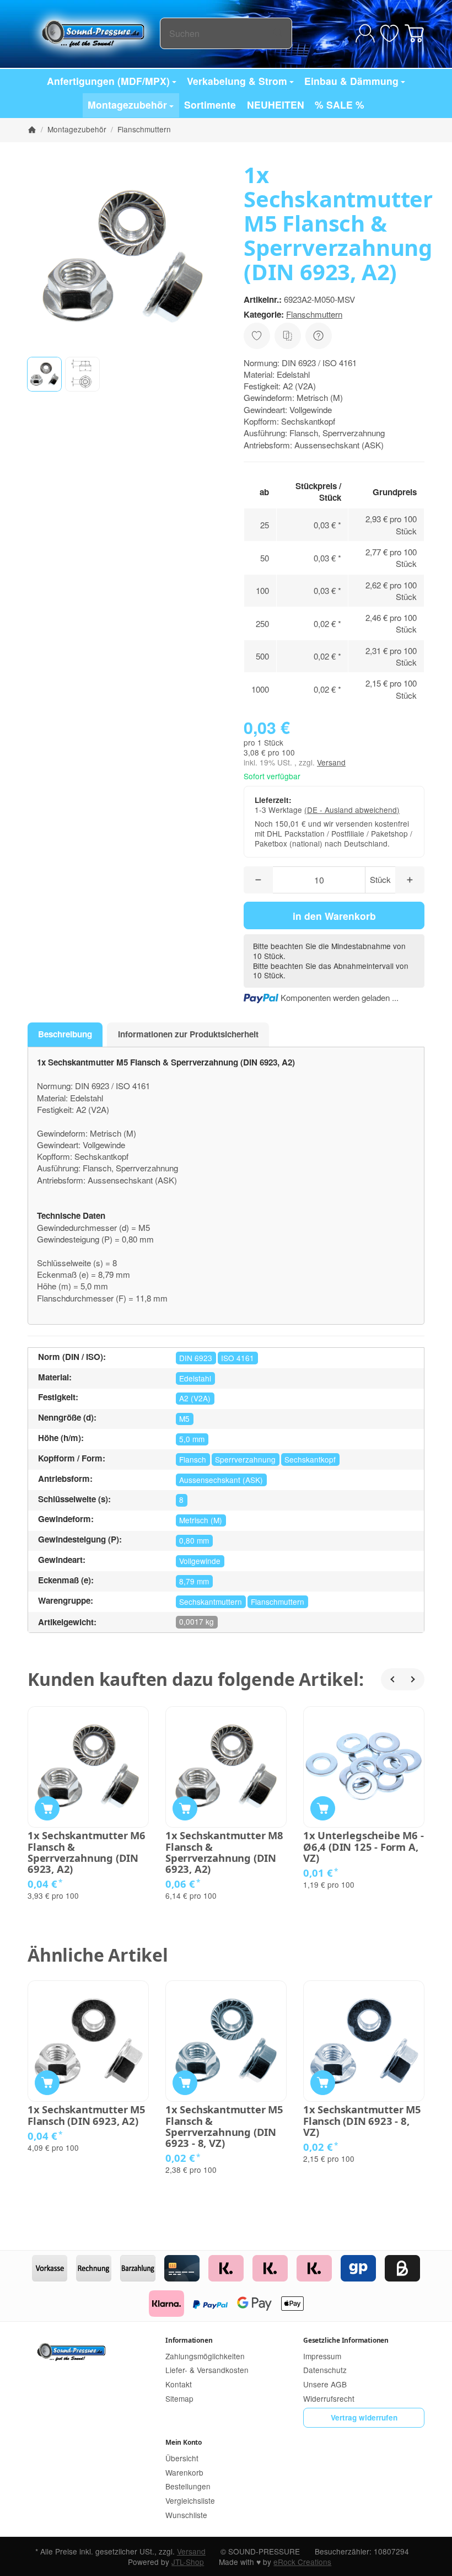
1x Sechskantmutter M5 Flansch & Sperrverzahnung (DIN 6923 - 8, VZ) (224, 2126)
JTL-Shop (188, 2562)
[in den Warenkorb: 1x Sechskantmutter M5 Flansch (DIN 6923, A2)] (47, 2083)
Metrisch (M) (201, 1520)
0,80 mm (194, 1540)
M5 (184, 1418)
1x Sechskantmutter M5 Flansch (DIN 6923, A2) (87, 2115)
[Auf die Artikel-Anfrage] (257, 336)
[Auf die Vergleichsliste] (288, 336)
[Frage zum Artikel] (319, 336)
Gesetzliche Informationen (346, 2340)
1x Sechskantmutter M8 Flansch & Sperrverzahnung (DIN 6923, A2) (224, 1852)
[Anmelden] (365, 33)
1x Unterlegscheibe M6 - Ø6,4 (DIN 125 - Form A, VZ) (363, 1847)
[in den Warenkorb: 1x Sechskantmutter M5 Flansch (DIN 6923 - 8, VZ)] (323, 2083)
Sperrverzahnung (245, 1459)
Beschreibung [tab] (65, 1034)
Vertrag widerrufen (364, 2417)
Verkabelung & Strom (237, 81)
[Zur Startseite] (94, 33)
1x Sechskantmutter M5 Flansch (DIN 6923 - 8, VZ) (362, 2121)
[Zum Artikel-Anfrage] (389, 33)
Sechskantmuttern (211, 1602)
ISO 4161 (238, 1358)
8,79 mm (194, 1581)
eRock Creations (302, 2562)
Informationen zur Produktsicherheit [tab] (188, 1034)
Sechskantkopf (310, 1459)
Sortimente (210, 105)
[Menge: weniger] (258, 880)
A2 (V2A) (195, 1398)
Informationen (189, 2340)
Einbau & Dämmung (351, 81)
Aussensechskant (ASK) (221, 1480)
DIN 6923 (196, 1358)
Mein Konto (184, 2442)
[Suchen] (278, 33)
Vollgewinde (200, 1561)
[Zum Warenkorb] (414, 33)
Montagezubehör (127, 105)
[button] (44, 374)
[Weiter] (413, 1679)
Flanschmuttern (314, 314)
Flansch (193, 1459)
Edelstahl (195, 1378)
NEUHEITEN (276, 105)
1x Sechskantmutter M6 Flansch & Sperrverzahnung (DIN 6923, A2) (87, 1852)
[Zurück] (392, 1679)
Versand (331, 762)
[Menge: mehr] (410, 880)
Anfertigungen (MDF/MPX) (108, 81)
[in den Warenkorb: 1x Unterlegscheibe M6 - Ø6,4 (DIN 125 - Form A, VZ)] (323, 1809)
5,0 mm (192, 1439)
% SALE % (340, 105)
